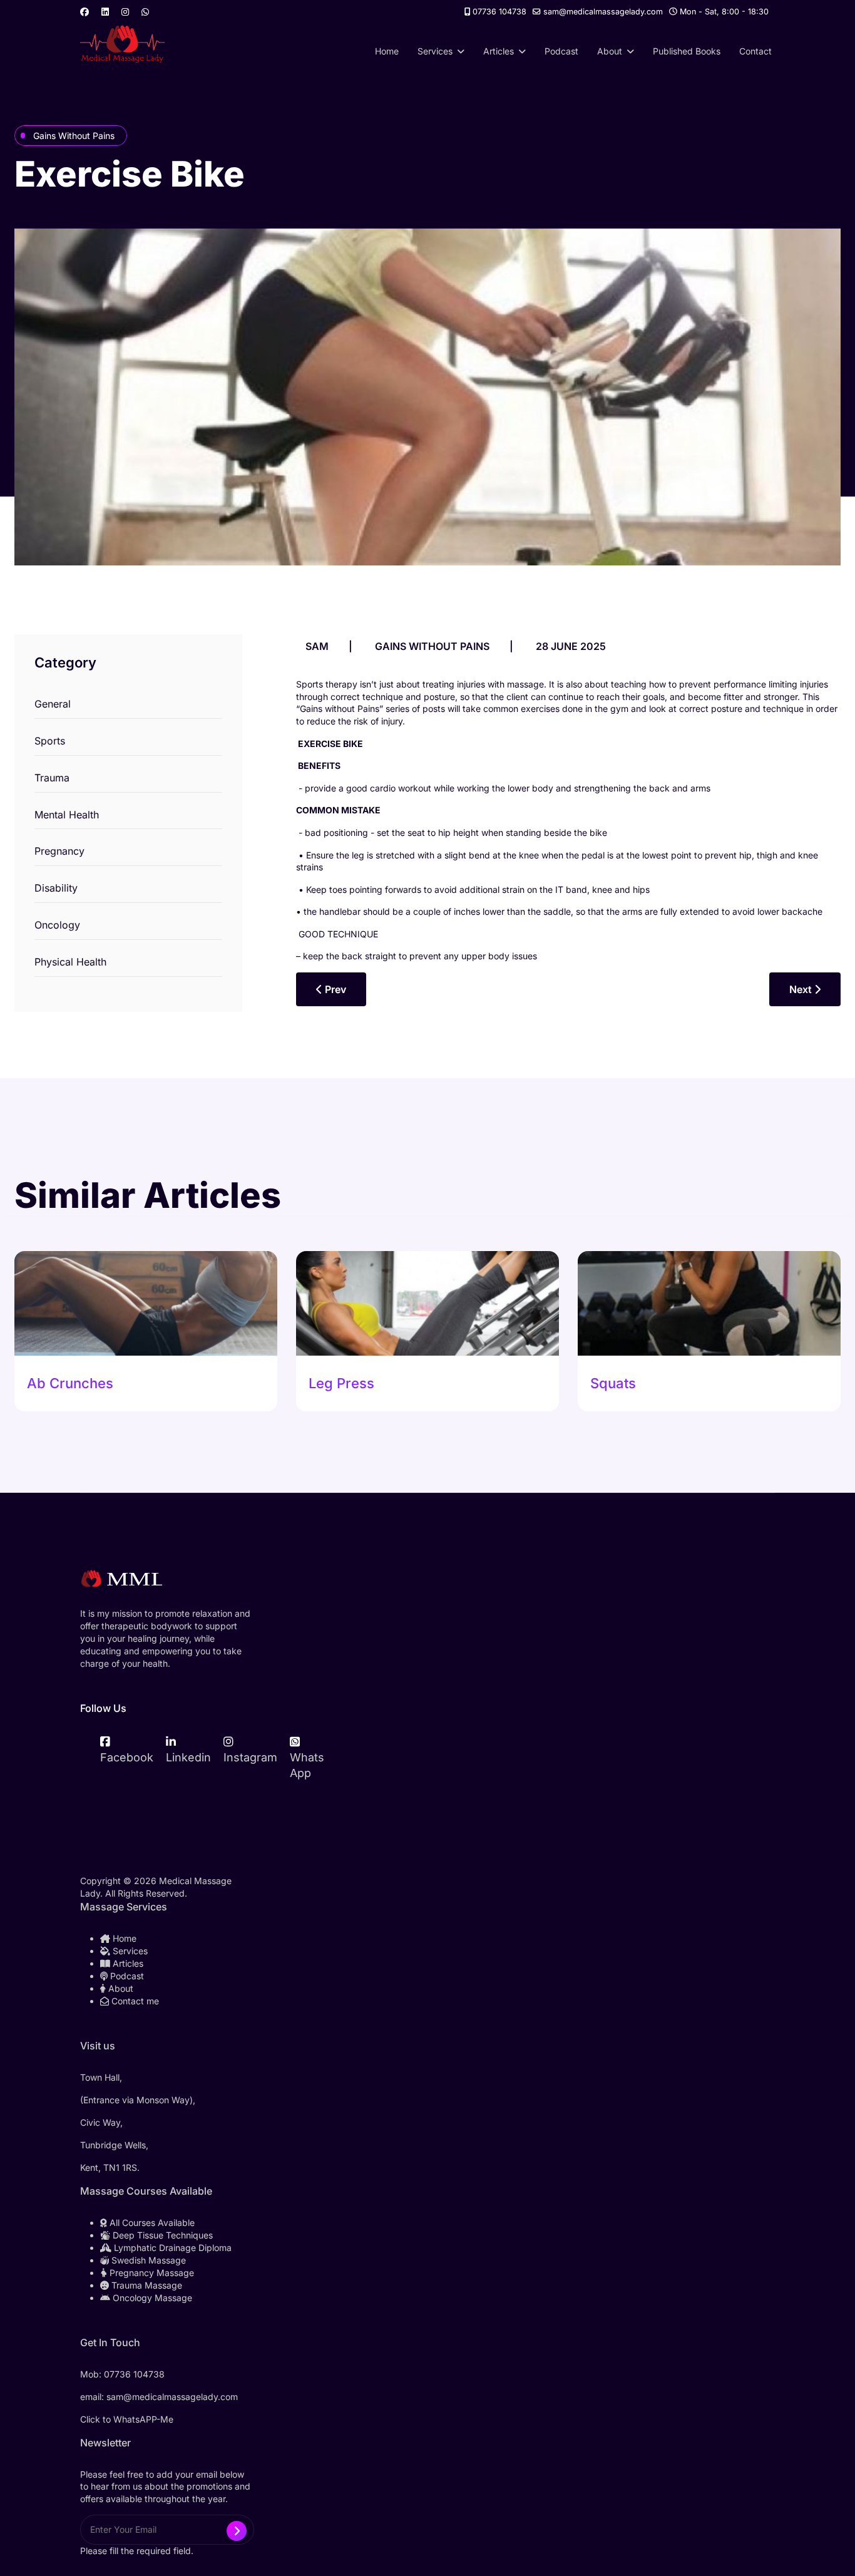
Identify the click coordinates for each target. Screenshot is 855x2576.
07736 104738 (499, 12)
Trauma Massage (146, 2285)
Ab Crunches (70, 1383)
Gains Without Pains (74, 136)
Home (387, 51)
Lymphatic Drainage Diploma (172, 2248)
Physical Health (70, 962)
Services (435, 51)
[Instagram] (125, 12)
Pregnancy (59, 851)
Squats (613, 1383)
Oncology (57, 925)
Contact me (134, 2001)
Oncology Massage (151, 2298)
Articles (499, 51)
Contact (755, 51)
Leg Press (341, 1383)
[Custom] (145, 12)
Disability (56, 888)
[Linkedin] (105, 12)
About (610, 51)
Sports (50, 741)
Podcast (561, 51)
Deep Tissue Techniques (161, 2235)
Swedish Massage (147, 2260)
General (53, 704)
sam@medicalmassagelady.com (603, 12)
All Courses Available (151, 2223)
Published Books (687, 51)
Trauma (52, 778)
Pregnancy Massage (151, 2273)
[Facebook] (84, 12)
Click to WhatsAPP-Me (127, 2419)
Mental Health (67, 815)
